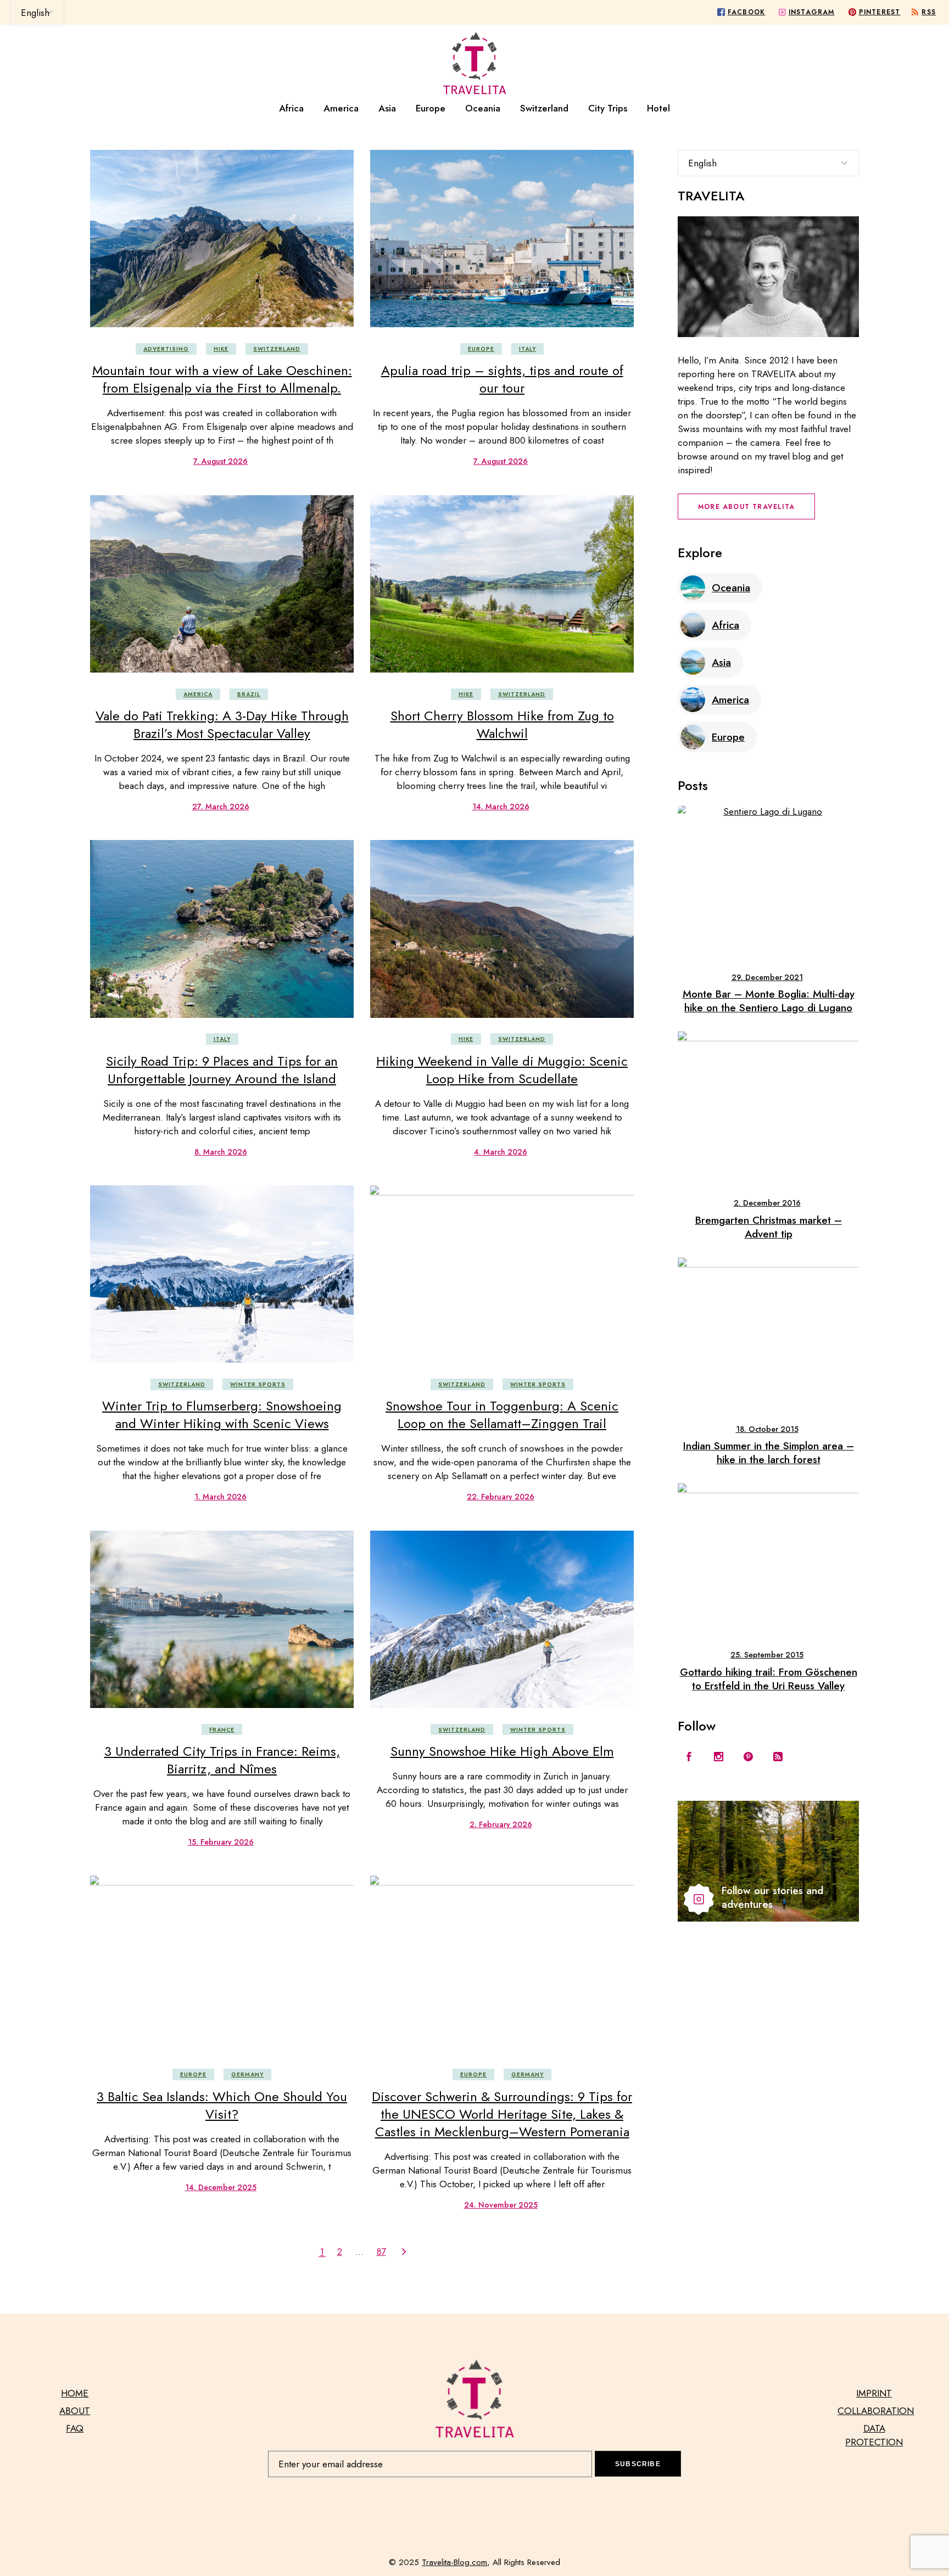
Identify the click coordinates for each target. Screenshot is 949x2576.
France (222, 1730)
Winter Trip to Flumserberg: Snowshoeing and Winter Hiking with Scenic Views (222, 1415)
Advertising (166, 349)
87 (381, 2252)
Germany (247, 2074)
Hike (221, 349)
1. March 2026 (220, 1497)
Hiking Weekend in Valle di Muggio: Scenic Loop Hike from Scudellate (502, 1070)
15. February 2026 (221, 1842)
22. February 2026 (501, 1497)
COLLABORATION (876, 2411)
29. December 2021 (767, 977)
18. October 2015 (767, 1429)
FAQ (75, 2428)
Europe (481, 349)
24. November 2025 (501, 2205)
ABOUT (75, 2411)
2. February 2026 (501, 1824)
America (198, 694)
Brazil (249, 694)
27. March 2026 (221, 807)
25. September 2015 (767, 1655)
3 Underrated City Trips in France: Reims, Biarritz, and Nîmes (222, 1760)
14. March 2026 (501, 807)
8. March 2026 (221, 1152)
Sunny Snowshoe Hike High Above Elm (502, 1751)
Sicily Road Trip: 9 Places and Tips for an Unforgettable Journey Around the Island (222, 1070)
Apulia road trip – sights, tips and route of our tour (502, 379)
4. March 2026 (501, 1152)
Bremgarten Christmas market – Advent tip (769, 1227)
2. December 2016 (767, 1203)
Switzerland (277, 349)
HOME (75, 2393)
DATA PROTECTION (874, 2435)
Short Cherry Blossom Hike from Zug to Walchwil (502, 724)
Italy (527, 349)
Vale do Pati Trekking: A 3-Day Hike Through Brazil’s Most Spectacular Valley (222, 724)
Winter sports (258, 1384)
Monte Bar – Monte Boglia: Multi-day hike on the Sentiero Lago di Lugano (769, 1001)
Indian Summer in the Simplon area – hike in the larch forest (769, 1453)
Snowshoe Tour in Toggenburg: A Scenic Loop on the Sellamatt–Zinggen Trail (502, 1415)
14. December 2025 (221, 2187)
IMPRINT (874, 2393)
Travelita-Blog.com (454, 2562)
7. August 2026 (220, 461)
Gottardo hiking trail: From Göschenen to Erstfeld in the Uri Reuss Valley (769, 1679)
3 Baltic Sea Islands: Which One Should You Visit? (222, 2105)
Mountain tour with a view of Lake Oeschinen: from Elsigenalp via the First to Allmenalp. (222, 379)
